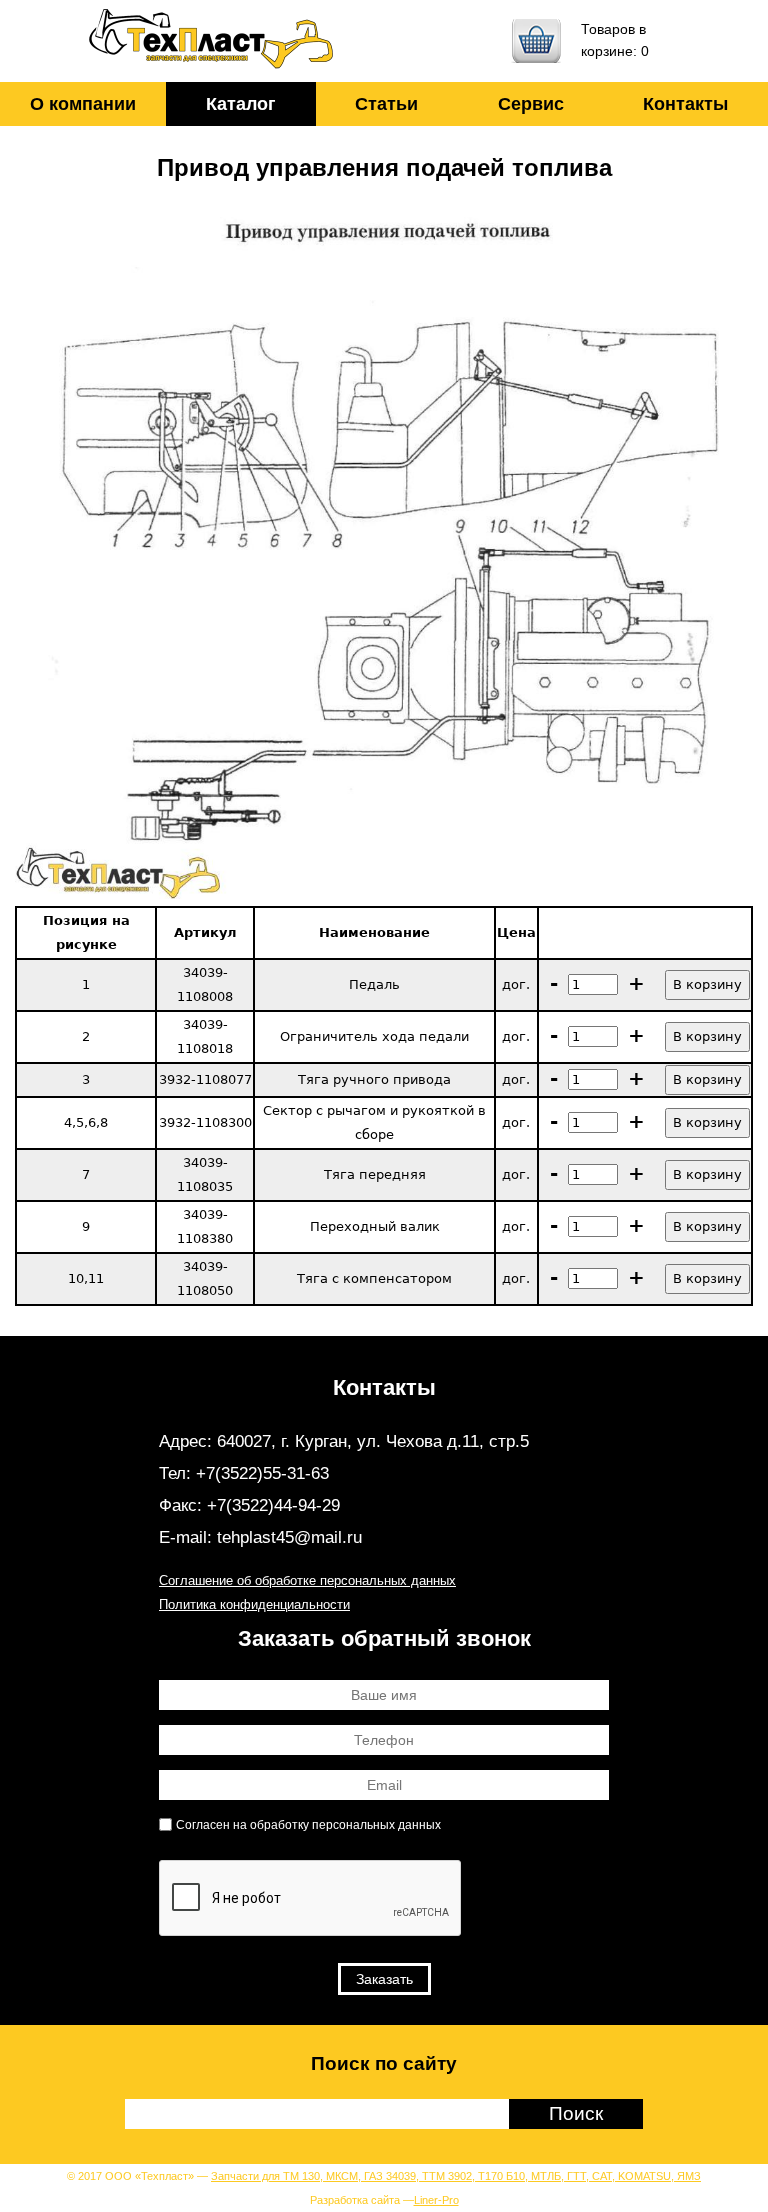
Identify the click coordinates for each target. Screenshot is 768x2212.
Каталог (241, 104)
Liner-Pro (436, 2200)
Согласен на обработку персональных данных (308, 1825)
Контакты (685, 104)
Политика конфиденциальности (254, 1604)
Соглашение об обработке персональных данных (307, 1580)
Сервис (531, 104)
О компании (83, 104)
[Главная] (212, 41)
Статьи (386, 104)
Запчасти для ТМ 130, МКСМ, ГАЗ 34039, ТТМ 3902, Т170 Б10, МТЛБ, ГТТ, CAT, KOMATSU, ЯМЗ (456, 2176)
